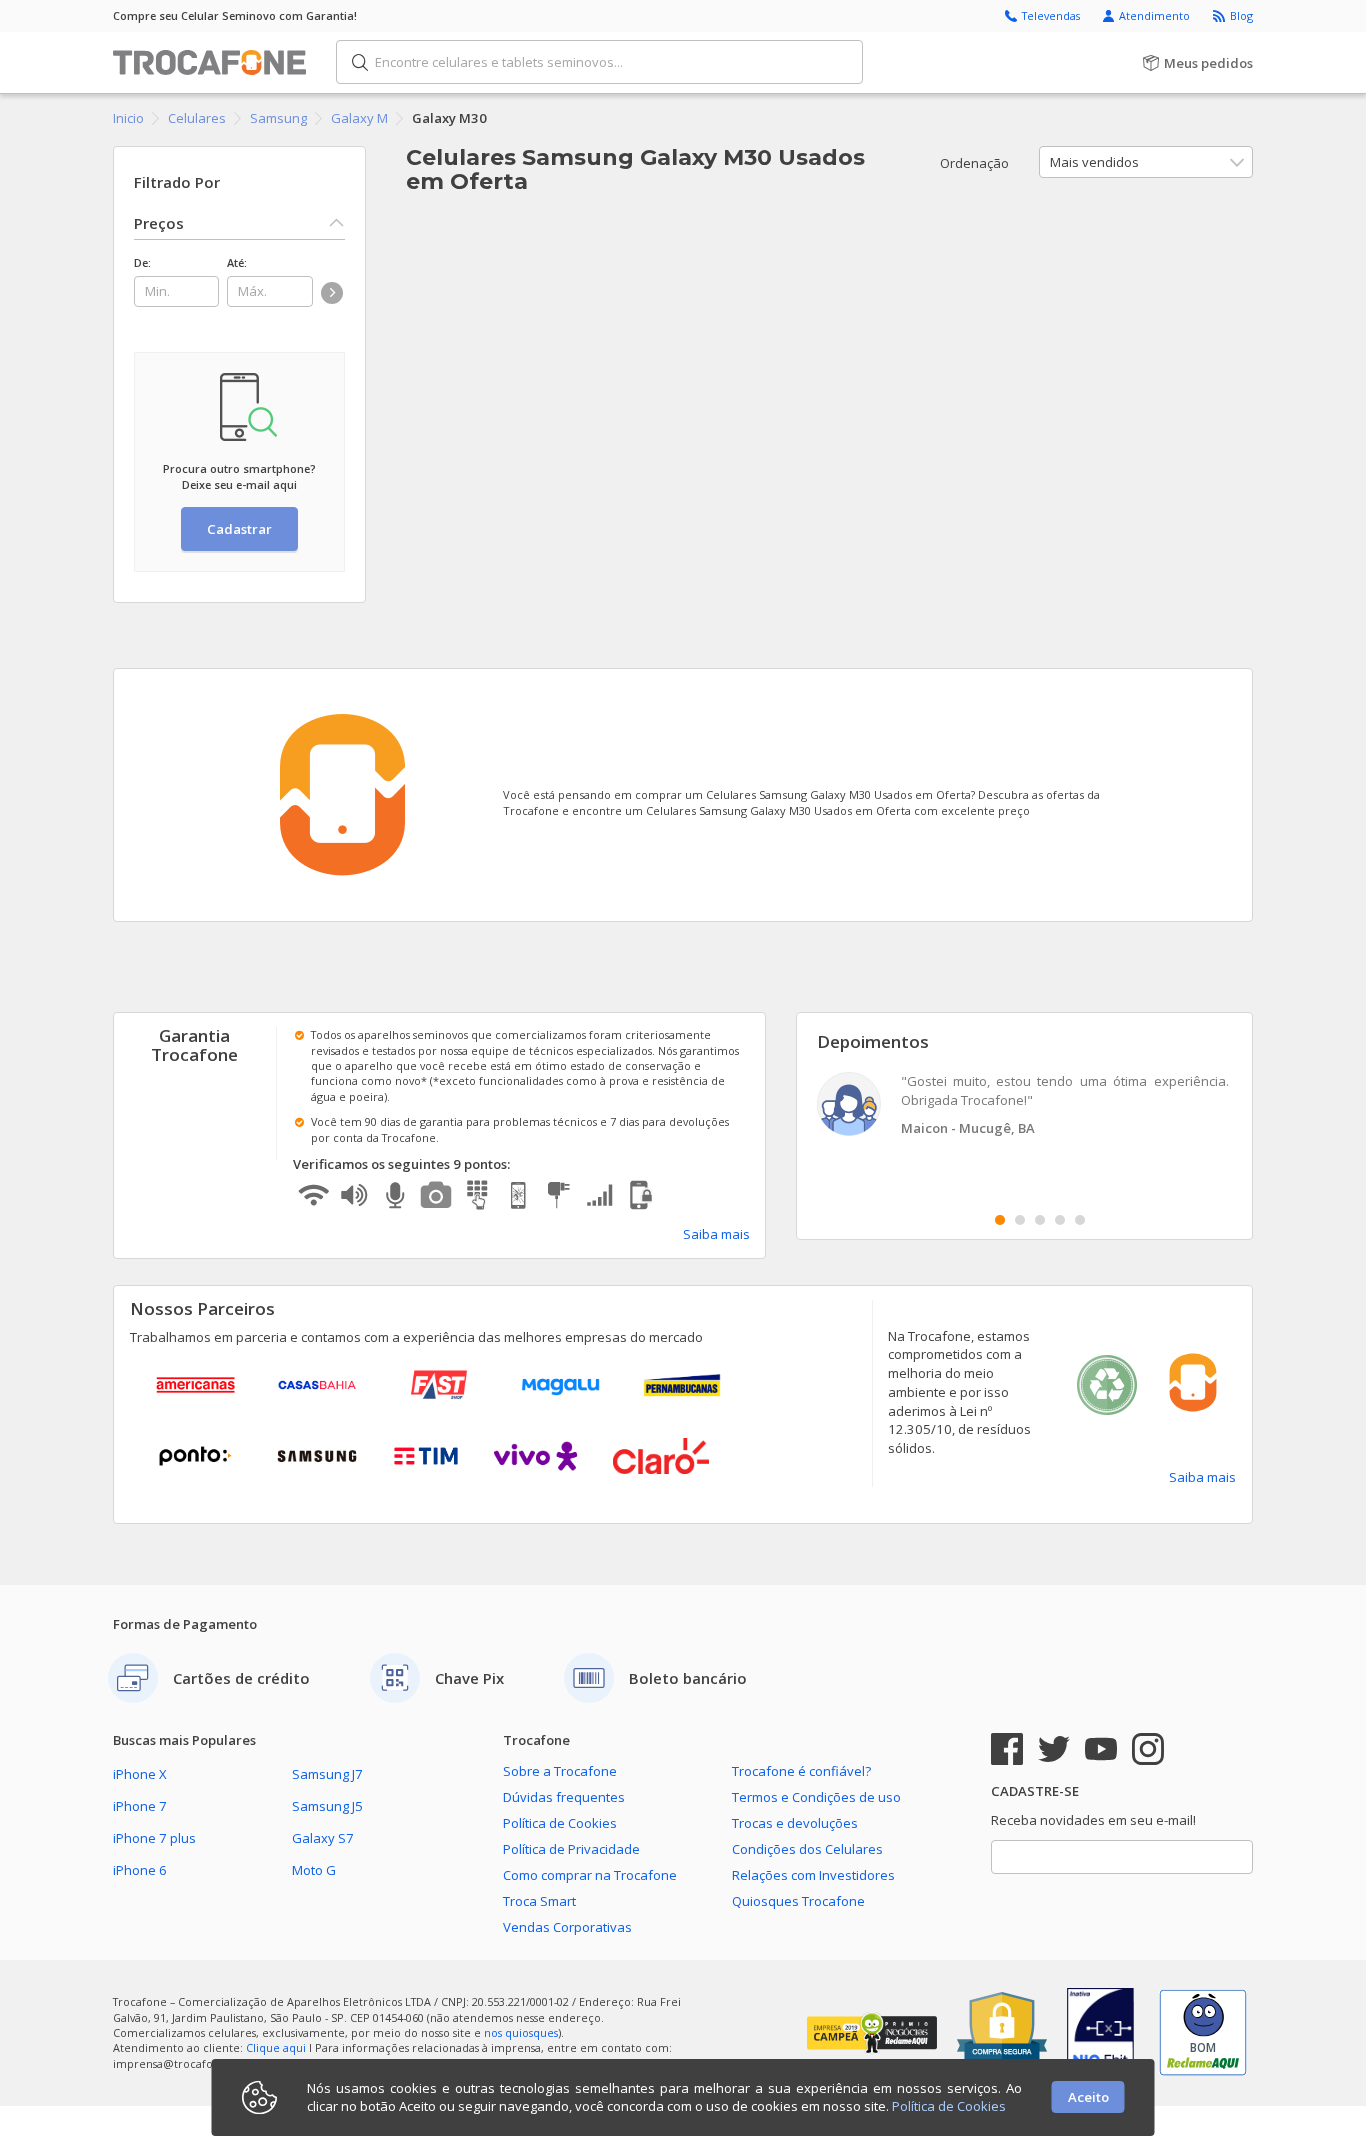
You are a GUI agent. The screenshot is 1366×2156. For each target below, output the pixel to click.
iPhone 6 (140, 1870)
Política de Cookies (560, 1823)
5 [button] (1080, 1220)
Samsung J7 (327, 1774)
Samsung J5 (327, 1806)
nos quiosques (521, 2032)
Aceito (1088, 2097)
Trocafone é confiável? (801, 1771)
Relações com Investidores (813, 1875)
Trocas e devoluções (795, 1823)
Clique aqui (276, 2047)
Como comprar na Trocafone (590, 1875)
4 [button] (1060, 1220)
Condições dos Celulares (807, 1849)
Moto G (314, 1870)
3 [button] (1040, 1220)
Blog (1241, 15)
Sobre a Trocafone (560, 1771)
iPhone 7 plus (154, 1838)
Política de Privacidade (571, 1849)
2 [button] (1020, 1220)
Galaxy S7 (323, 1838)
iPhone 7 (140, 1806)
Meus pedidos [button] (1207, 63)
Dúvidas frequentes (564, 1797)
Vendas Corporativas (567, 1927)
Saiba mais (716, 1234)
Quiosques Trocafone (798, 1901)
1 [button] (1000, 1220)
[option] (1025, 1106)
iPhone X (140, 1774)
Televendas (1052, 15)
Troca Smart (539, 1901)
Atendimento (1156, 15)
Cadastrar (239, 529)
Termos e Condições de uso (816, 1797)
